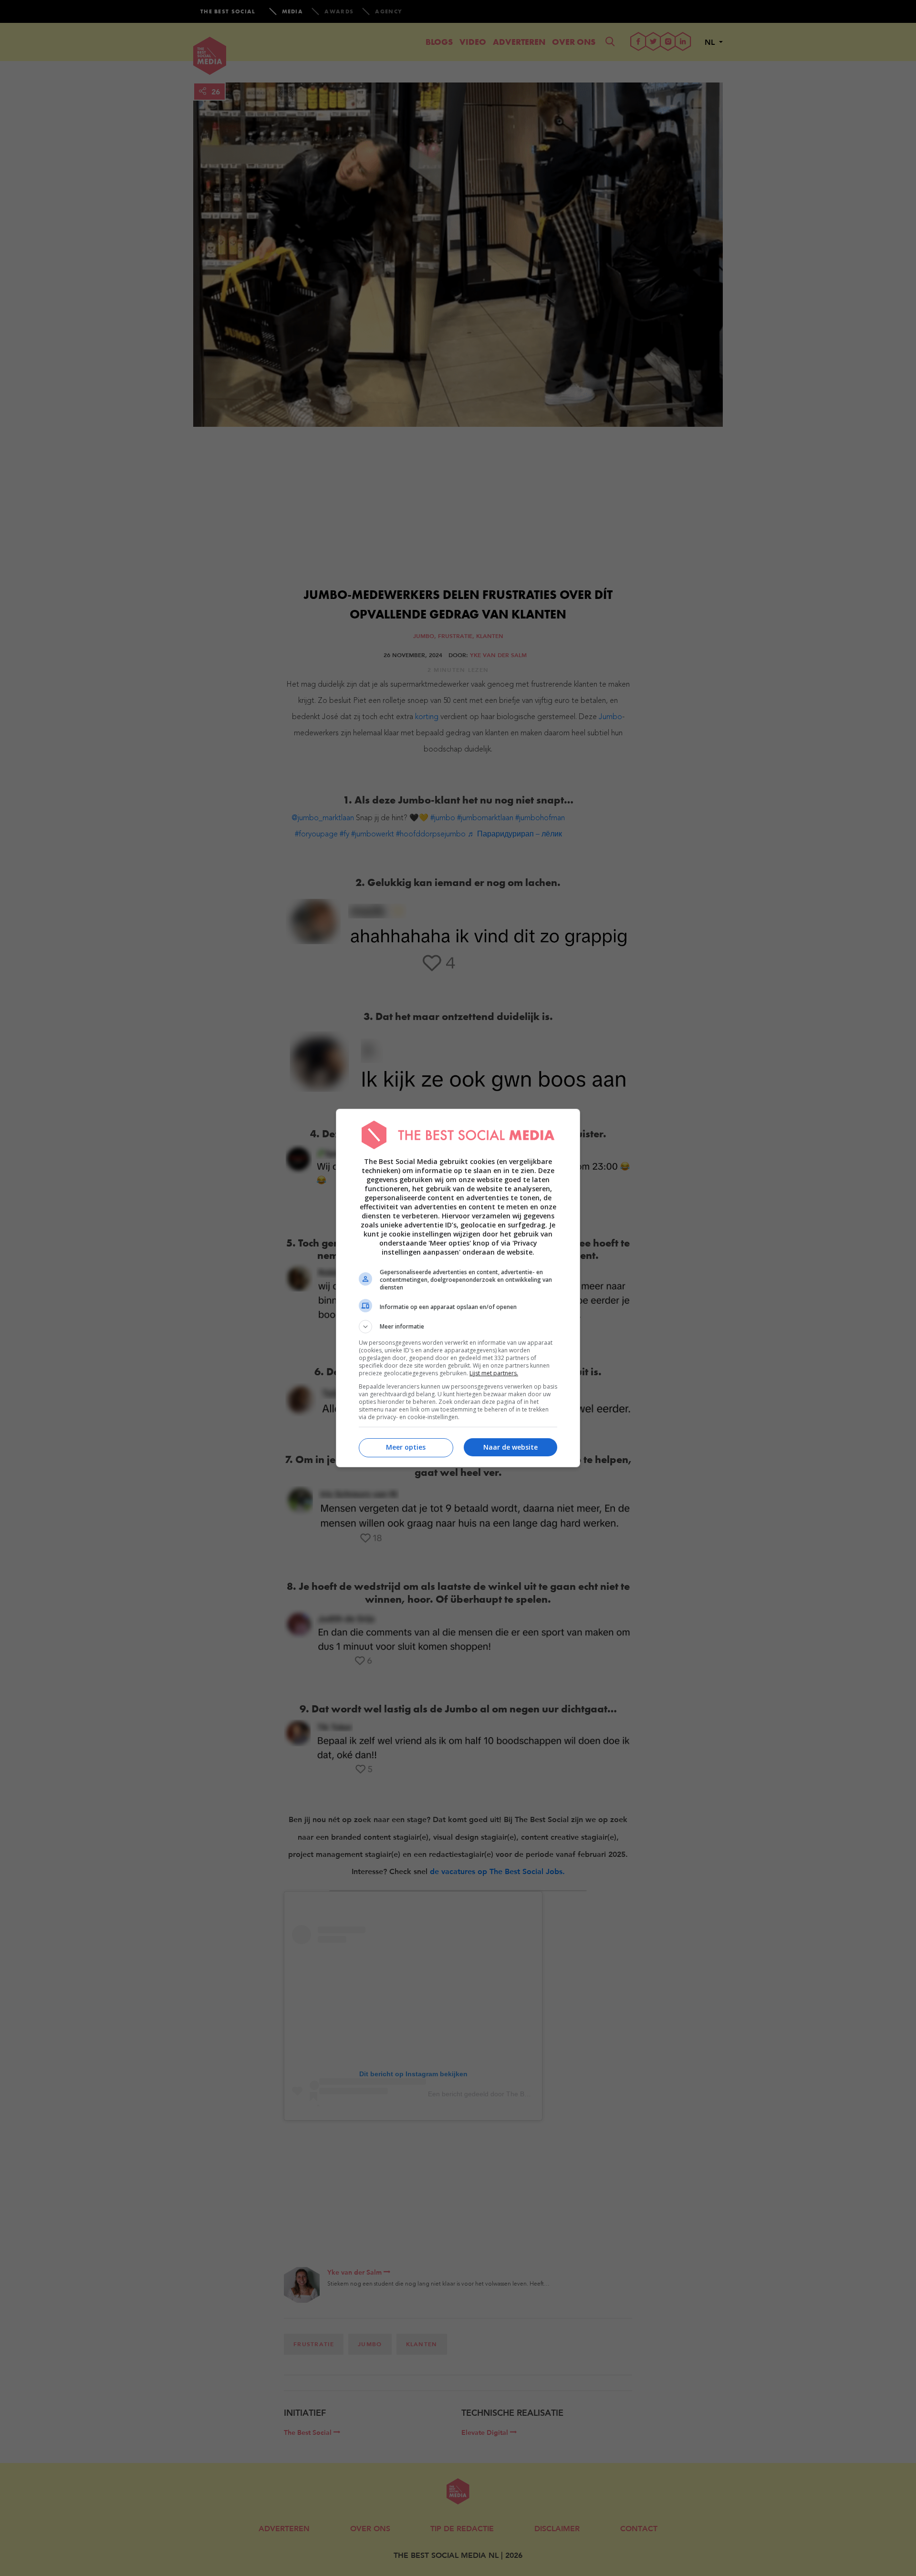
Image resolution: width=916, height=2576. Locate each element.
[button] (458, 1327)
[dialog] (458, 1288)
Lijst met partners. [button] (494, 1373)
